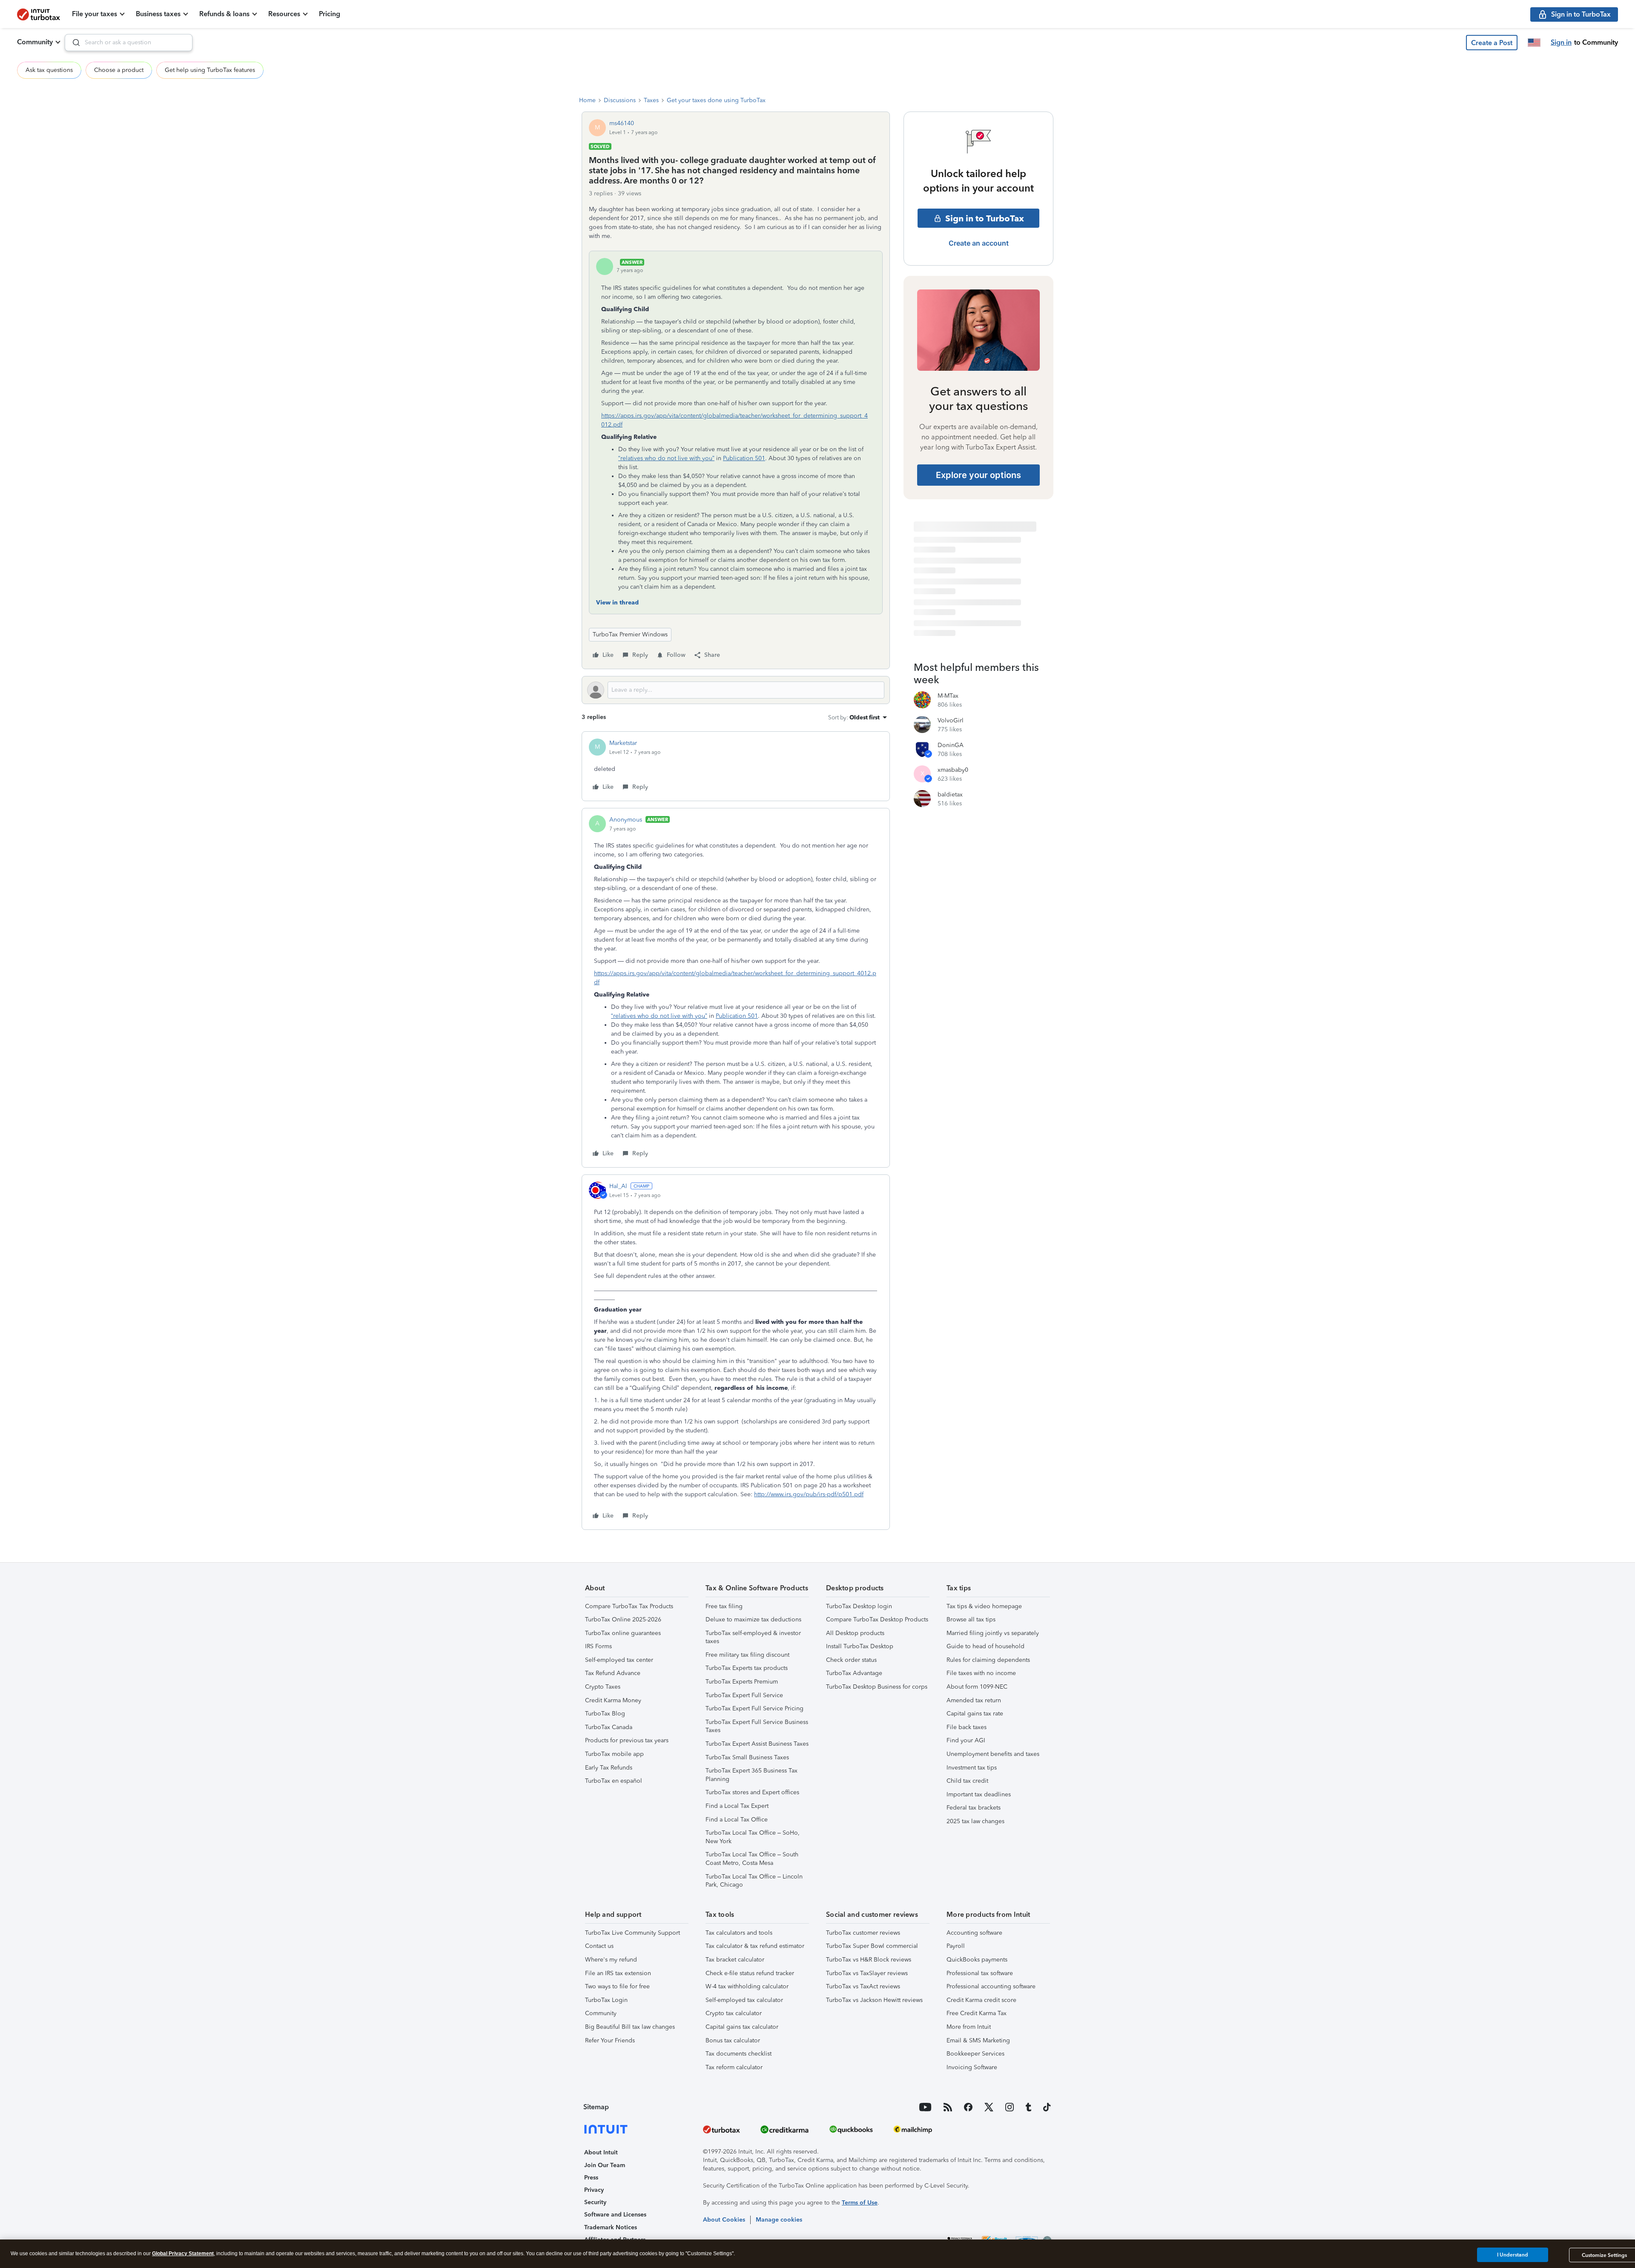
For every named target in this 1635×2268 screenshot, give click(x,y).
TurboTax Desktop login (859, 1606)
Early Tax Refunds (609, 1768)
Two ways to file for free (617, 1986)
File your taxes (95, 14)
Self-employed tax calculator (744, 2000)
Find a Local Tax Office (737, 1820)
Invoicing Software (972, 2067)
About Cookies (724, 2220)
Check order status (851, 1660)
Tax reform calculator (734, 2067)
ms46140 (622, 123)
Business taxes (158, 14)
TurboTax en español (614, 1781)
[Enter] (73, 43)
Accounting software (974, 1933)
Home (587, 100)
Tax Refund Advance (613, 1673)
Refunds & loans (224, 14)
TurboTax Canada (609, 1727)
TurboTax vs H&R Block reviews (869, 1960)
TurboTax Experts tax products (747, 1668)
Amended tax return (974, 1700)
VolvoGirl (951, 720)
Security (595, 2202)
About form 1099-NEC (977, 1687)
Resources (284, 14)
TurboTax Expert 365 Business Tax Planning (752, 1775)
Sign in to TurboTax (985, 218)
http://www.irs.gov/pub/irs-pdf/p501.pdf (809, 1494)
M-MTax (948, 696)
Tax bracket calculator (735, 1960)
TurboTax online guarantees (623, 1633)
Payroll (956, 1946)
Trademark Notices (611, 2227)
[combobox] (129, 43)
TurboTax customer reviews (863, 1933)
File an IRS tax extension (618, 1973)
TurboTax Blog (605, 1714)
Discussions (620, 100)
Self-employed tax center (619, 1660)
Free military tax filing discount (747, 1655)
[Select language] (1534, 43)
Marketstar (623, 743)
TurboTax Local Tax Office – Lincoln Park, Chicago (754, 1881)
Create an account (979, 243)
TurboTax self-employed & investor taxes (753, 1637)
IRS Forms (598, 1646)
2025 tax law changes (975, 1821)
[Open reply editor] (736, 690)
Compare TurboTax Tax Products (629, 1606)
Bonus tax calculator (733, 2040)
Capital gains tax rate (975, 1714)
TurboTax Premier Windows (630, 634)
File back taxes (967, 1727)
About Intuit (601, 2152)
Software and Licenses (615, 2215)
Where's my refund (611, 1960)
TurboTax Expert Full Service (744, 1695)
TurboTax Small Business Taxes (747, 1757)
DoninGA (951, 745)
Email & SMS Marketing (978, 2040)
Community (35, 42)
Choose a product (119, 70)
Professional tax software (980, 1973)
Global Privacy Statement (183, 2254)
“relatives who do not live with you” (666, 458)
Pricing (330, 14)
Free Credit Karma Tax (977, 2013)
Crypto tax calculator (734, 2013)
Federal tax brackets (974, 1808)
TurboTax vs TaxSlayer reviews (867, 1973)
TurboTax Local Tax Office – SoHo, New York (753, 1837)
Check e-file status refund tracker (750, 1973)
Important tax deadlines (979, 1794)
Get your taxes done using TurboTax (716, 100)
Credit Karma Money (613, 1700)
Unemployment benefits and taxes (993, 1754)
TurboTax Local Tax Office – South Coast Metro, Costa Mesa (752, 1859)
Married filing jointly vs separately (993, 1633)
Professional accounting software (991, 1986)
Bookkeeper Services (975, 2054)
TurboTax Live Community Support (632, 1933)
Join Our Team (605, 2165)
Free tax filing (724, 1606)
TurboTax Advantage (854, 1673)
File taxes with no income (981, 1673)
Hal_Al (618, 1186)
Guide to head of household (985, 1646)
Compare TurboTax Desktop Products (877, 1619)
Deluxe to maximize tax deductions (753, 1619)
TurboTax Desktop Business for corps (877, 1687)
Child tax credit (967, 1781)
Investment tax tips (972, 1768)
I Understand (1513, 2255)
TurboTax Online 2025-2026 (623, 1619)
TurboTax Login (606, 2000)
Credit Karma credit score (981, 2000)
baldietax (950, 795)
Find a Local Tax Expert (737, 1806)
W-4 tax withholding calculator (747, 1986)
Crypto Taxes (603, 1687)
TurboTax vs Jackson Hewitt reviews (874, 2000)
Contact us (599, 1946)
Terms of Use (860, 2203)
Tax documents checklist (739, 2054)
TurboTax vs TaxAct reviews (863, 1986)
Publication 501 (744, 458)
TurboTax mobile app (614, 1754)
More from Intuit (969, 2027)
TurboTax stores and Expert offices (752, 1792)
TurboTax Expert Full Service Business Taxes (757, 1726)
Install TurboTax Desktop (860, 1646)
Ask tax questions (49, 70)
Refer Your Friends (610, 2040)
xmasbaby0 (953, 770)
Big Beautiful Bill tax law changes (630, 2027)
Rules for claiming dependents (988, 1660)
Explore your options (978, 475)
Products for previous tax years (627, 1740)
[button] (1492, 43)
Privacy (594, 2190)
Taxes (651, 100)
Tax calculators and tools (739, 1933)
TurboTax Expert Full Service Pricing (754, 1708)
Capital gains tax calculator (742, 2027)
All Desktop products (855, 1633)
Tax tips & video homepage (984, 1606)
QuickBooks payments (977, 1960)
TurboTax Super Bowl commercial (872, 1946)
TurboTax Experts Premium (742, 1682)
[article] (736, 766)
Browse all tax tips (971, 1619)
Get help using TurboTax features (210, 70)
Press (591, 2178)
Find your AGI (966, 1740)
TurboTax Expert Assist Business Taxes (757, 1744)
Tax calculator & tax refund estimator (755, 1946)
